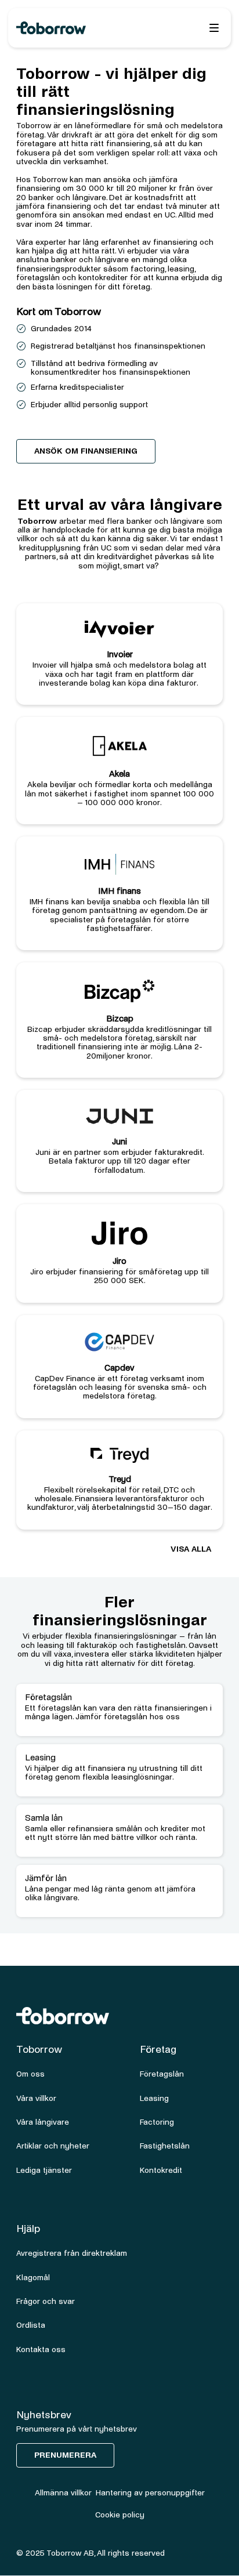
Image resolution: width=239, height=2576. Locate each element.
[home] (75, 28)
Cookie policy (120, 2515)
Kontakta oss (41, 2349)
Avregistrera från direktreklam (72, 2253)
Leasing (154, 2098)
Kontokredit (161, 2170)
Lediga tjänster (44, 2170)
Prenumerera (65, 2455)
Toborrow (37, 521)
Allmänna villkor (63, 2493)
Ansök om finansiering (86, 451)
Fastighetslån (165, 2146)
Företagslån (162, 2074)
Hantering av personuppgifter (150, 2493)
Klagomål (33, 2278)
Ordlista (31, 2325)
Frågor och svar (46, 2301)
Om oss (30, 2074)
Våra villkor (36, 2098)
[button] (214, 28)
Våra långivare (43, 2122)
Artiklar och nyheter (53, 2146)
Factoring (157, 2122)
